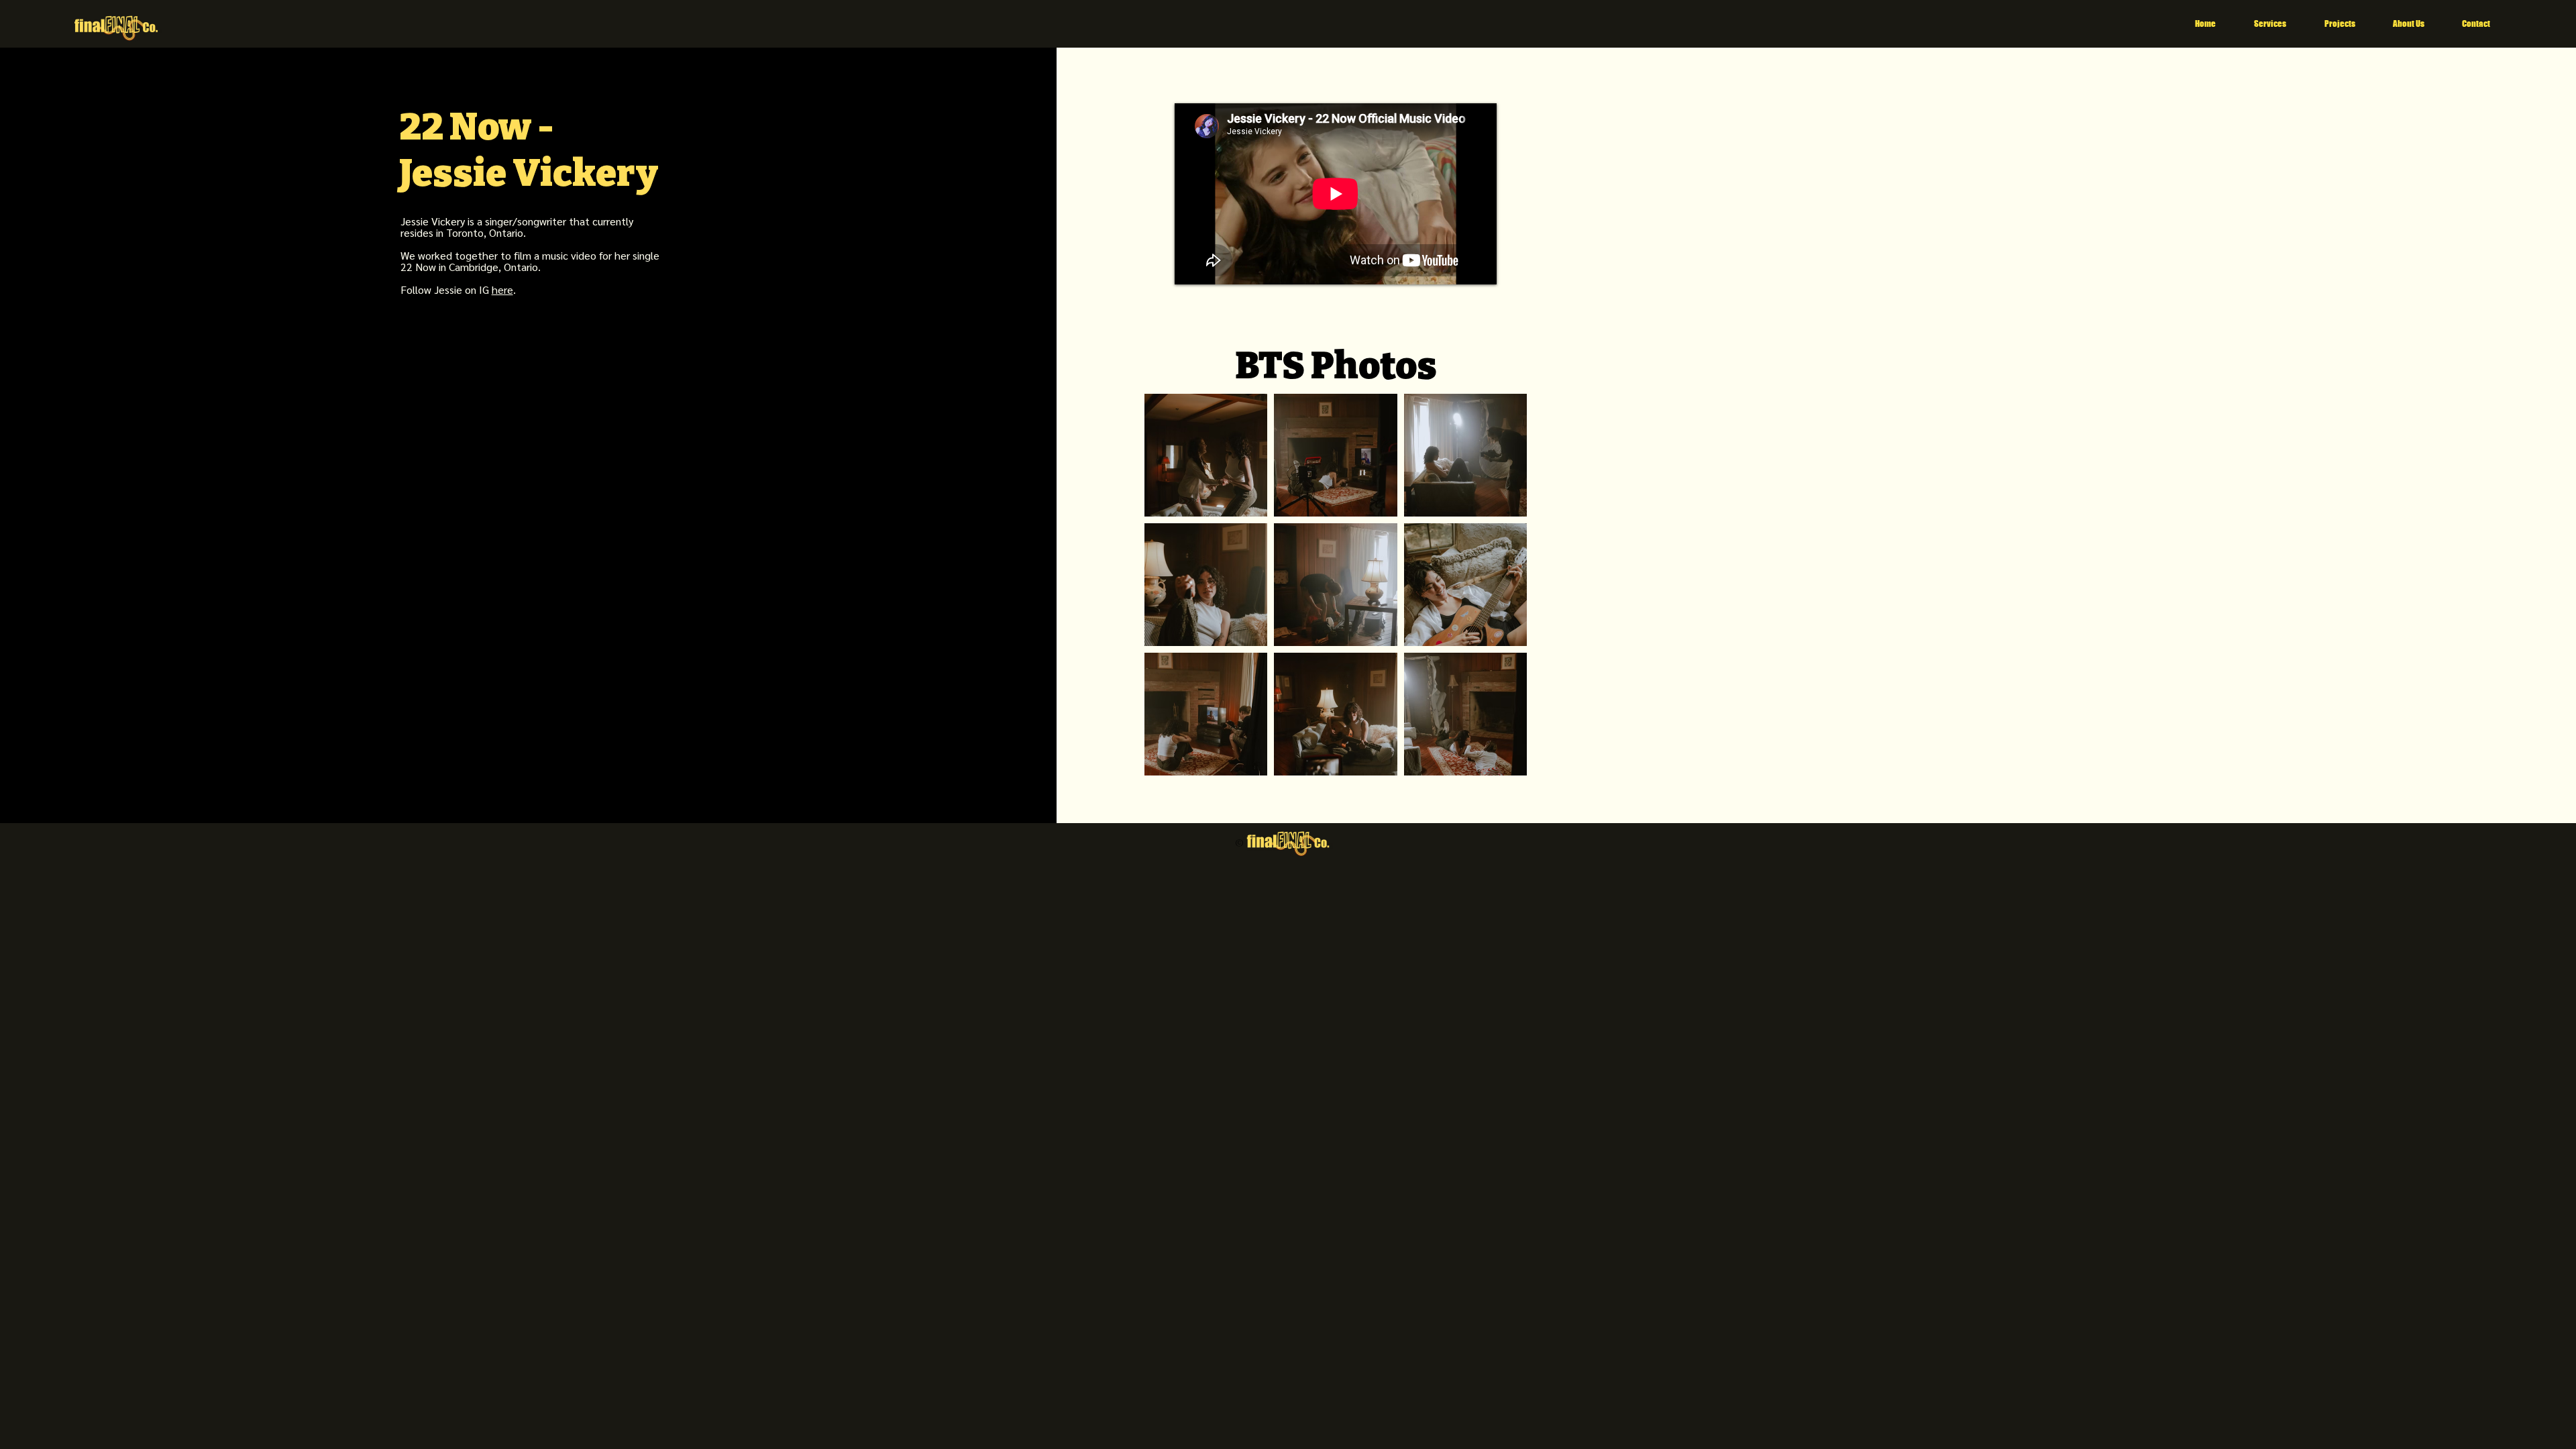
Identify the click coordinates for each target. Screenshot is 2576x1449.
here (502, 289)
